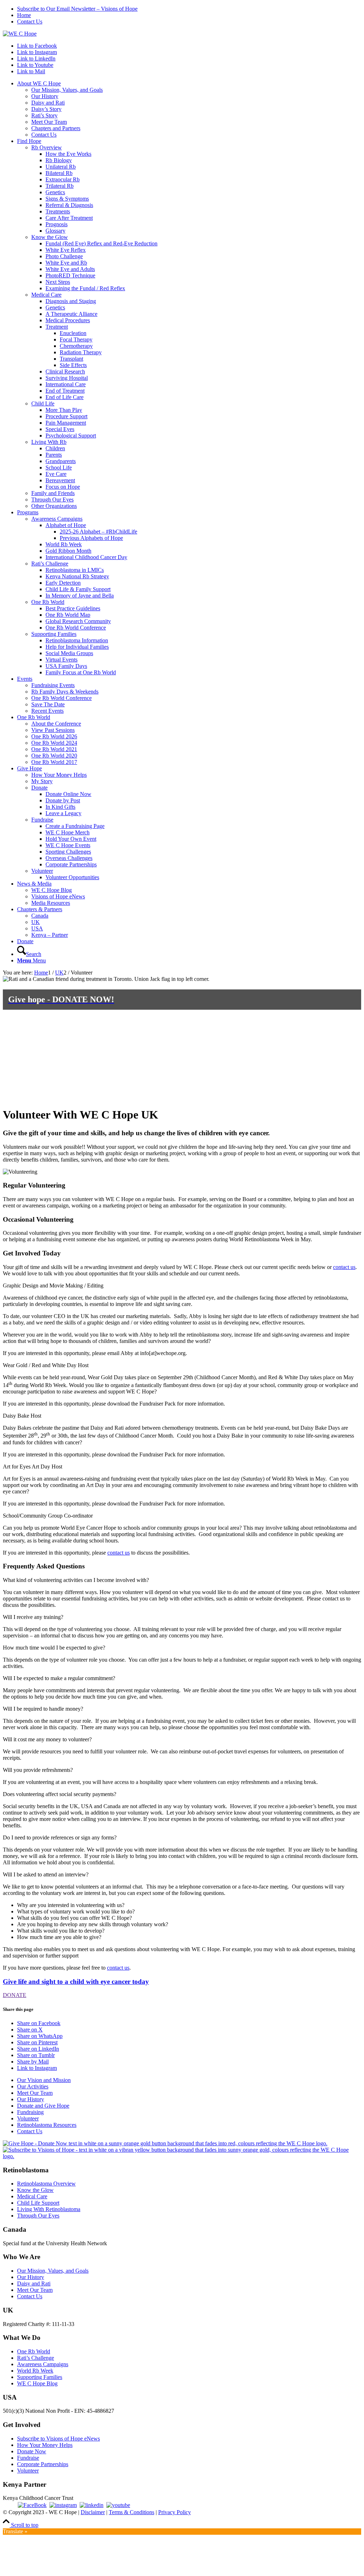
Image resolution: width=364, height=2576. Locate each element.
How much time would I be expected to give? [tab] (54, 1648)
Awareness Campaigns (43, 2364)
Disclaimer (93, 2512)
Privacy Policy (175, 2512)
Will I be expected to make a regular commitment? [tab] (59, 1678)
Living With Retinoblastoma (49, 2209)
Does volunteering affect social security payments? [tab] (60, 1794)
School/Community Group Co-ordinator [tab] (48, 1516)
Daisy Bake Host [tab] (22, 1416)
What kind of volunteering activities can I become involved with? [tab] (76, 1580)
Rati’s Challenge (36, 2358)
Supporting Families (40, 2377)
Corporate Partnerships (43, 2464)
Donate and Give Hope (43, 2106)
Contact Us (30, 22)
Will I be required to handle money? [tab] (43, 1709)
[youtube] (118, 2505)
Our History (31, 2099)
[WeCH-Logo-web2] (20, 34)
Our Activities (33, 2086)
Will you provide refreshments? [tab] (38, 1770)
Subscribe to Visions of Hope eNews (58, 2439)
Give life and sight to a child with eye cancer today (76, 1982)
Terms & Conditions (132, 2512)
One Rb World (34, 2351)
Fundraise (28, 2458)
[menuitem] (189, 9)
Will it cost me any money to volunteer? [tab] (47, 1739)
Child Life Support (38, 2203)
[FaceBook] (32, 2505)
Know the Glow (35, 2190)
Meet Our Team (35, 2093)
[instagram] (63, 2505)
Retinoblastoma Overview (46, 2184)
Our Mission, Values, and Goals (53, 2271)
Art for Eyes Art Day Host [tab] (33, 1467)
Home (24, 15)
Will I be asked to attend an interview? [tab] (46, 1874)
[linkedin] (92, 2505)
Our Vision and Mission (44, 2080)
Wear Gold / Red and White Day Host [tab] (46, 1365)
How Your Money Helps (45, 2445)
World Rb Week (35, 2371)
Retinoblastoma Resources (47, 2125)
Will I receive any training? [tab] (33, 1617)
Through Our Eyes (38, 2216)
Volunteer (28, 2118)
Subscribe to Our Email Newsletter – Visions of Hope (77, 9)
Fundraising (30, 2112)
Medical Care (32, 2196)
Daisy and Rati (34, 2283)
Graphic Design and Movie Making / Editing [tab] (53, 1286)
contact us (344, 1267)
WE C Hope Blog (37, 2383)
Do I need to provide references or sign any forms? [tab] (60, 1837)
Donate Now (32, 2451)
